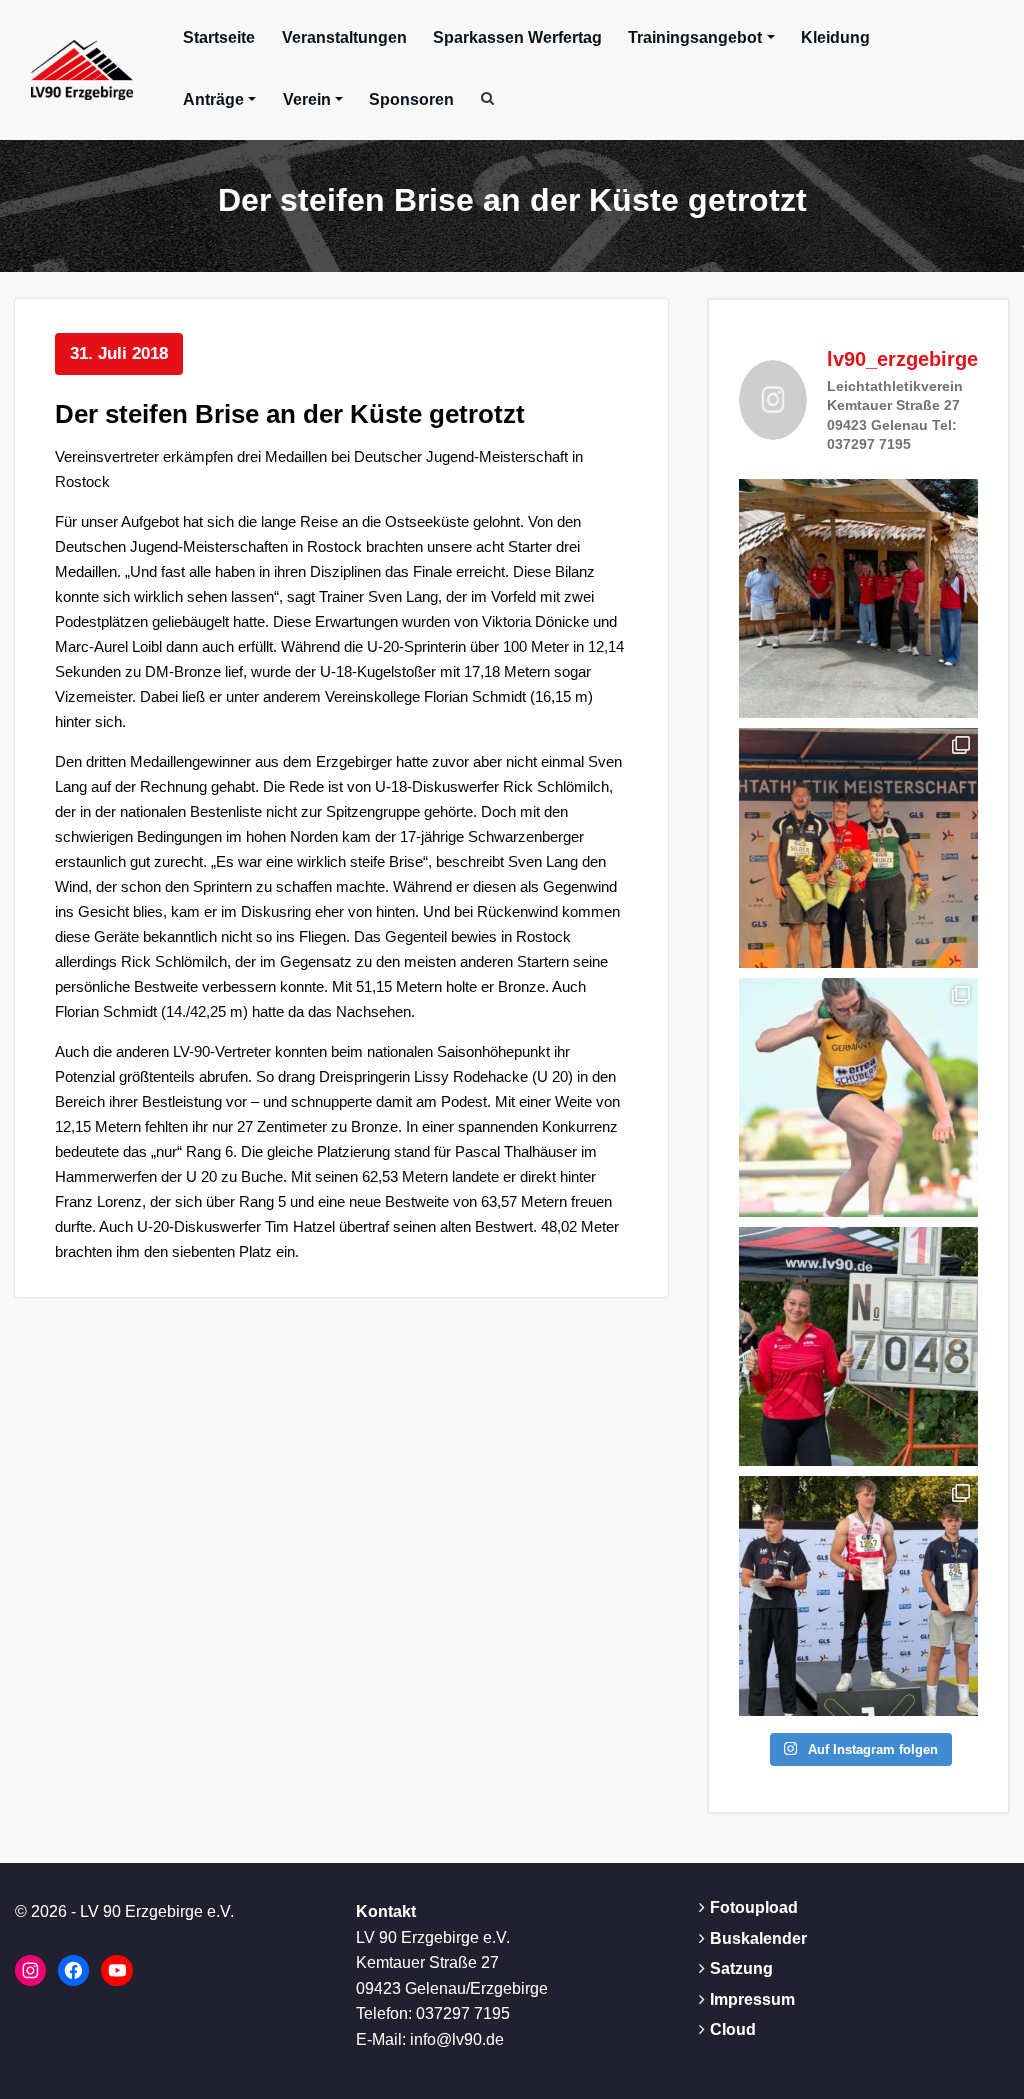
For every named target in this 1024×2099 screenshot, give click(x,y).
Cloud (733, 2029)
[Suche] (489, 98)
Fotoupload (754, 1907)
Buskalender (758, 1938)
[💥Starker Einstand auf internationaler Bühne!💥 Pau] (858, 1097)
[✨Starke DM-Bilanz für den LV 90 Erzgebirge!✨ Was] (858, 847)
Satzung (741, 1968)
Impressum (752, 1999)
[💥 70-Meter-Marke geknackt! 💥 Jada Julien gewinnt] (858, 1346)
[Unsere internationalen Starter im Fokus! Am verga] (858, 598)
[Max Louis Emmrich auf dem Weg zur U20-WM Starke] (858, 1595)
